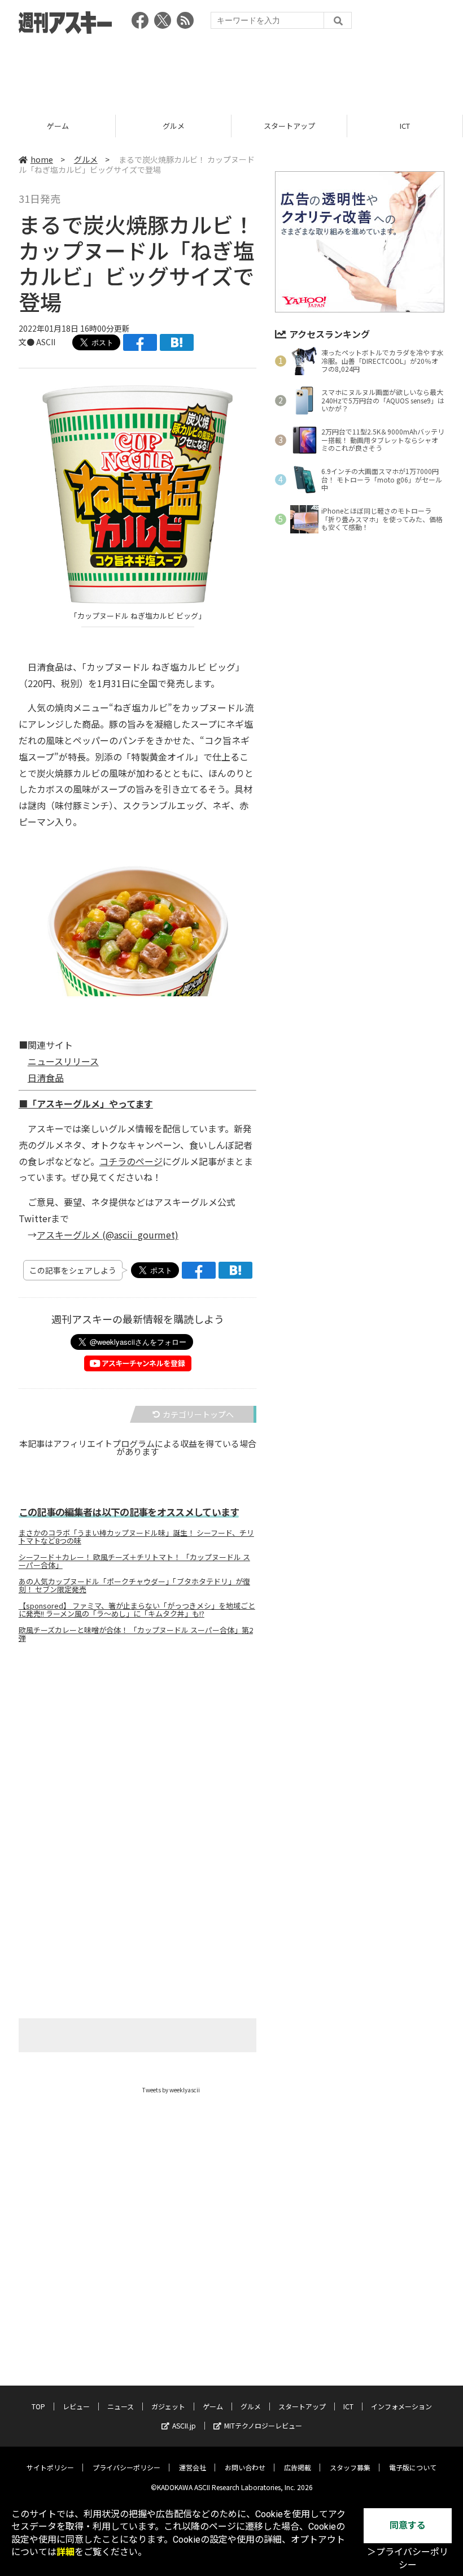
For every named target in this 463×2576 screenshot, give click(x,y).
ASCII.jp (184, 2425)
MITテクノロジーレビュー (263, 2425)
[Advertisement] (231, 71)
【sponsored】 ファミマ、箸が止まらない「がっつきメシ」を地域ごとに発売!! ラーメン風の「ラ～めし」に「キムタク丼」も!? (137, 1610)
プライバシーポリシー (126, 2467)
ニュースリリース (63, 1061)
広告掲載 (298, 2467)
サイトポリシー (50, 2467)
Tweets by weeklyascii (171, 2090)
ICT (405, 126)
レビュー (76, 2406)
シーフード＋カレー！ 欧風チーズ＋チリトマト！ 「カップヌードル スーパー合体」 (134, 1561)
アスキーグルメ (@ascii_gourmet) (108, 1235)
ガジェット (168, 2406)
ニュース (121, 2406)
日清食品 (46, 1078)
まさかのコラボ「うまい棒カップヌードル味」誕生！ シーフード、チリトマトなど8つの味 (136, 1537)
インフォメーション (401, 2406)
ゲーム (58, 126)
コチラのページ (131, 1161)
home (42, 159)
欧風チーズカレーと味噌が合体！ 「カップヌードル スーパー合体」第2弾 (136, 1634)
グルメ (174, 126)
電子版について (413, 2467)
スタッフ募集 (350, 2467)
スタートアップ (289, 126)
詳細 (65, 2552)
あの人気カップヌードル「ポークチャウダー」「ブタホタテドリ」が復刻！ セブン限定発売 (134, 1585)
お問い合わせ (245, 2467)
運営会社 (193, 2467)
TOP (38, 2406)
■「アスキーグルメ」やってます (86, 1104)
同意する (408, 2525)
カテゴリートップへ (198, 1414)
